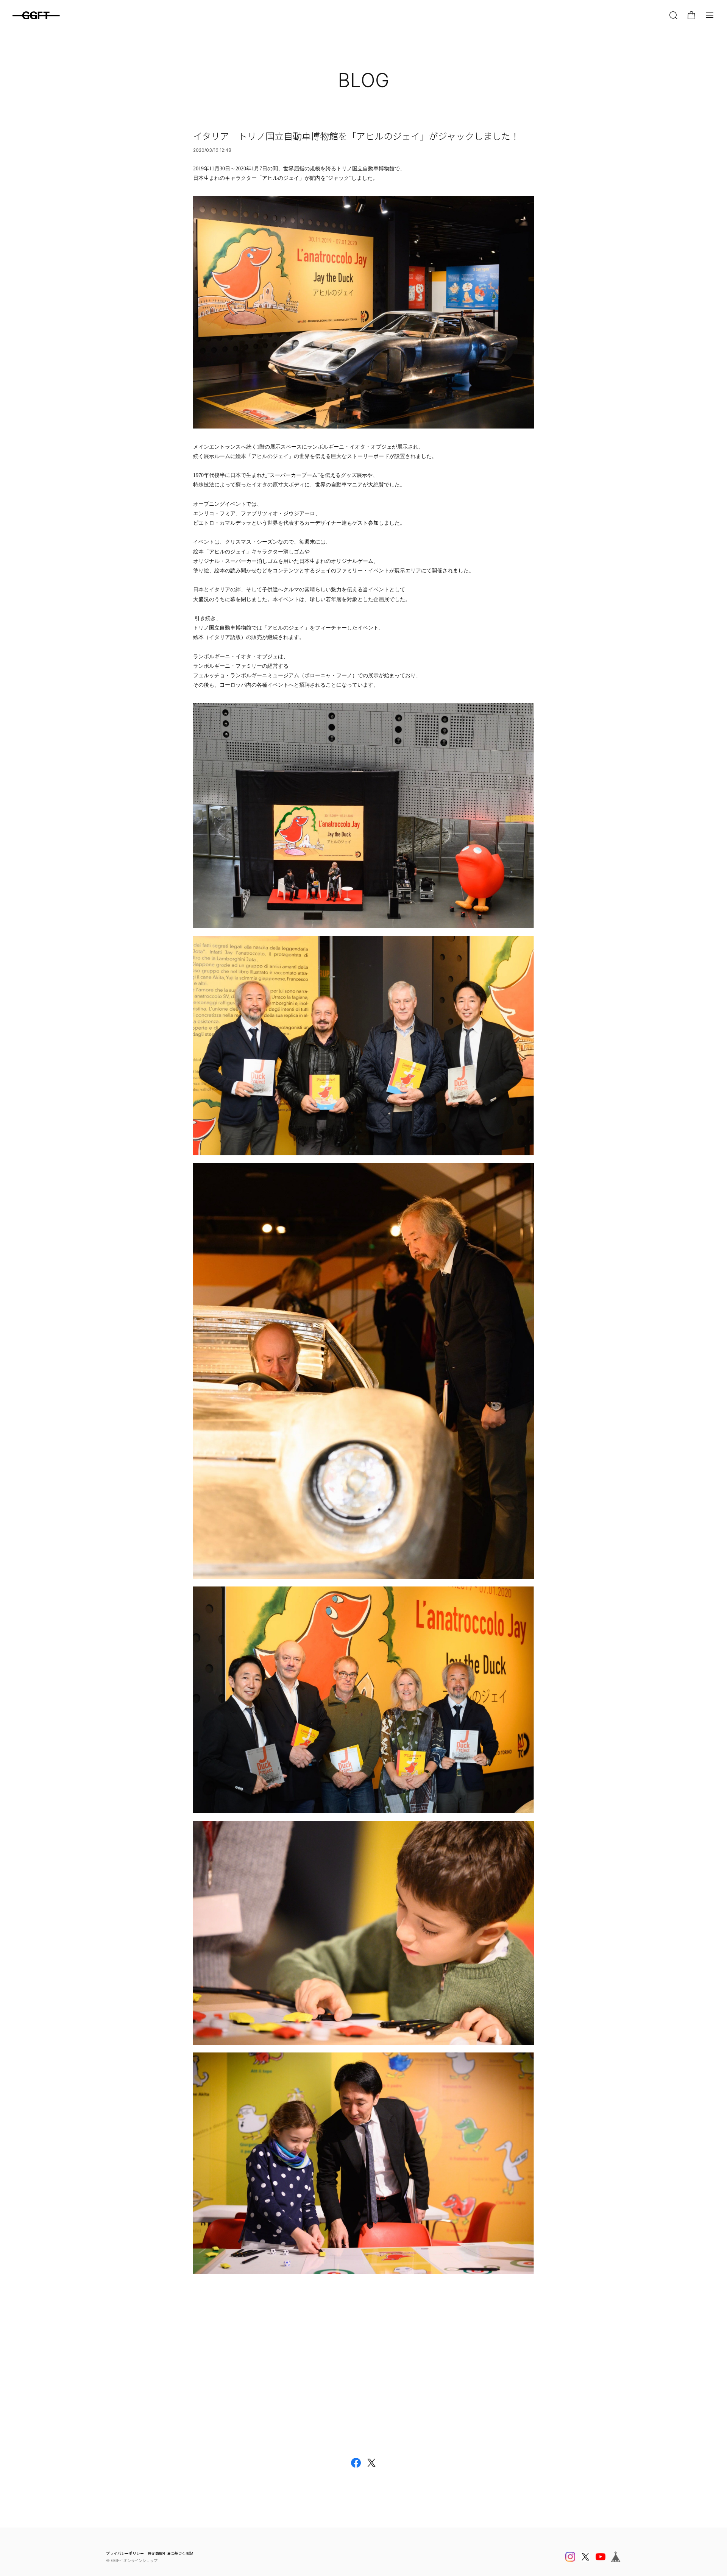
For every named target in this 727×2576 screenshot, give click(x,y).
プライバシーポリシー (125, 2553)
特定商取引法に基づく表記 (170, 2553)
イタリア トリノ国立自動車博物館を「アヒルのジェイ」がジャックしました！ (356, 136)
